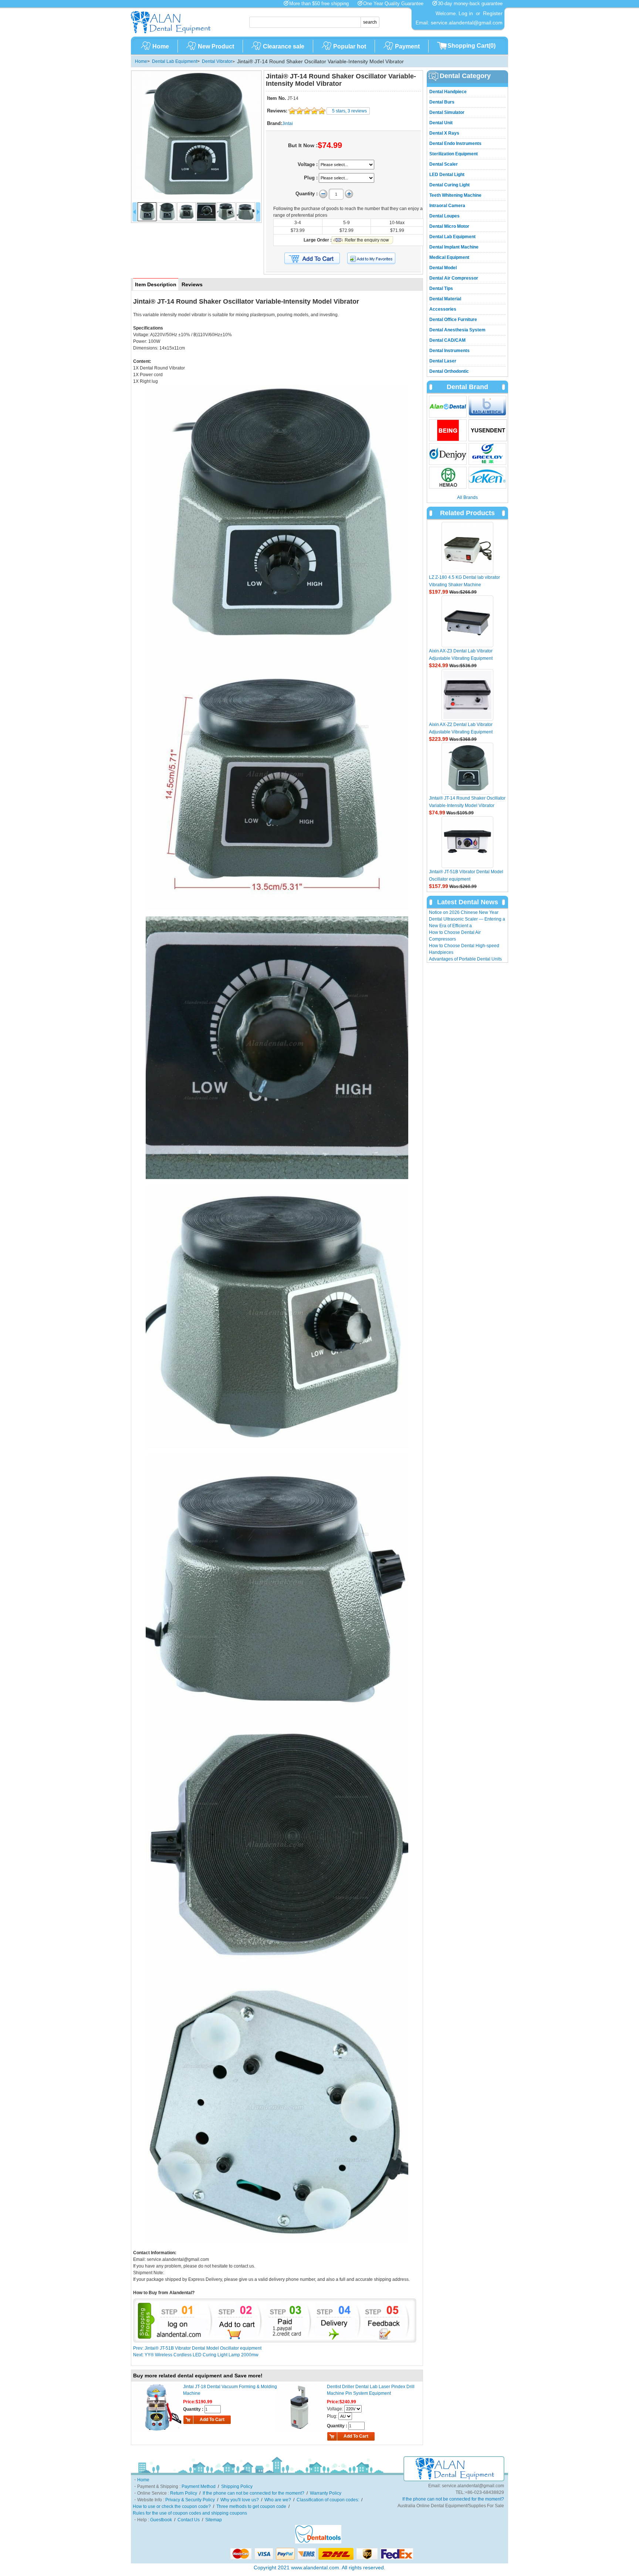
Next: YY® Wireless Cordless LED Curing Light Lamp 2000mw (196, 2355)
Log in (466, 13)
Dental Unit (441, 123)
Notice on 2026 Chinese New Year (464, 912)
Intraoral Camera (447, 206)
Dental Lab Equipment (175, 61)
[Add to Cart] (312, 259)
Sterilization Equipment (454, 154)
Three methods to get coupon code (251, 2506)
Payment (407, 46)
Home (161, 46)
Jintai (288, 124)
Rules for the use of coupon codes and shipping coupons (190, 2513)
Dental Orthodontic (449, 371)
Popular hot (350, 46)
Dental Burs (442, 102)
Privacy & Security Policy (190, 2500)
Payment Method (199, 2486)
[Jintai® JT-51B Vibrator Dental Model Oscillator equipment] (467, 842)
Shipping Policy (237, 2486)
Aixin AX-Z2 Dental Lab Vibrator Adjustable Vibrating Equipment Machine (461, 732)
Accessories (443, 309)
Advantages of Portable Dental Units (465, 959)
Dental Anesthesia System (457, 330)
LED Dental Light (447, 175)
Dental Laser (443, 361)
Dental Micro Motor (449, 226)
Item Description (156, 284)
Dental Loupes (444, 216)
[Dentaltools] (318, 2542)
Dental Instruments (449, 351)
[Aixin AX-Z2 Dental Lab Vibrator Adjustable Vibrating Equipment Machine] (467, 695)
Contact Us (189, 2520)
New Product (216, 46)
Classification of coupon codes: (328, 2500)
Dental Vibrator (217, 61)
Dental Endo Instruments (455, 144)
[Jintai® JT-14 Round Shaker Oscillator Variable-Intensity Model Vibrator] (196, 136)
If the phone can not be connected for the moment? (253, 2493)
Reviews (192, 284)
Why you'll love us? (240, 2500)
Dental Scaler (444, 164)
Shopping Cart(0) (471, 46)
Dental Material (445, 299)
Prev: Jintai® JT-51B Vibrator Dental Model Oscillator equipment (197, 2348)
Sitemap (214, 2520)
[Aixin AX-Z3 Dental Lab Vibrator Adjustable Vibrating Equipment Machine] (467, 621)
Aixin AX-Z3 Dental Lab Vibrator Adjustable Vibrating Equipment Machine (461, 658)
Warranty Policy (326, 2493)
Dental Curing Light (449, 185)
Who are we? (278, 2500)
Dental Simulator (447, 112)
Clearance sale (284, 46)
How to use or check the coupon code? (172, 2506)
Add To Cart (212, 2420)
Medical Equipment (449, 257)
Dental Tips (441, 288)
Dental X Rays (444, 133)
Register (493, 13)
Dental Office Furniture (453, 320)
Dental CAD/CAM (447, 340)
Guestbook (161, 2520)
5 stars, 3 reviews (349, 111)
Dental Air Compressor (454, 278)
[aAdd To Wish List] (376, 258)
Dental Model (443, 268)
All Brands (467, 497)
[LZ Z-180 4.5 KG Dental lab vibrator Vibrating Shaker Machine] (467, 548)
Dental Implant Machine (454, 247)
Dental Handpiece (448, 92)
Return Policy (184, 2493)
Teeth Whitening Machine (455, 195)
